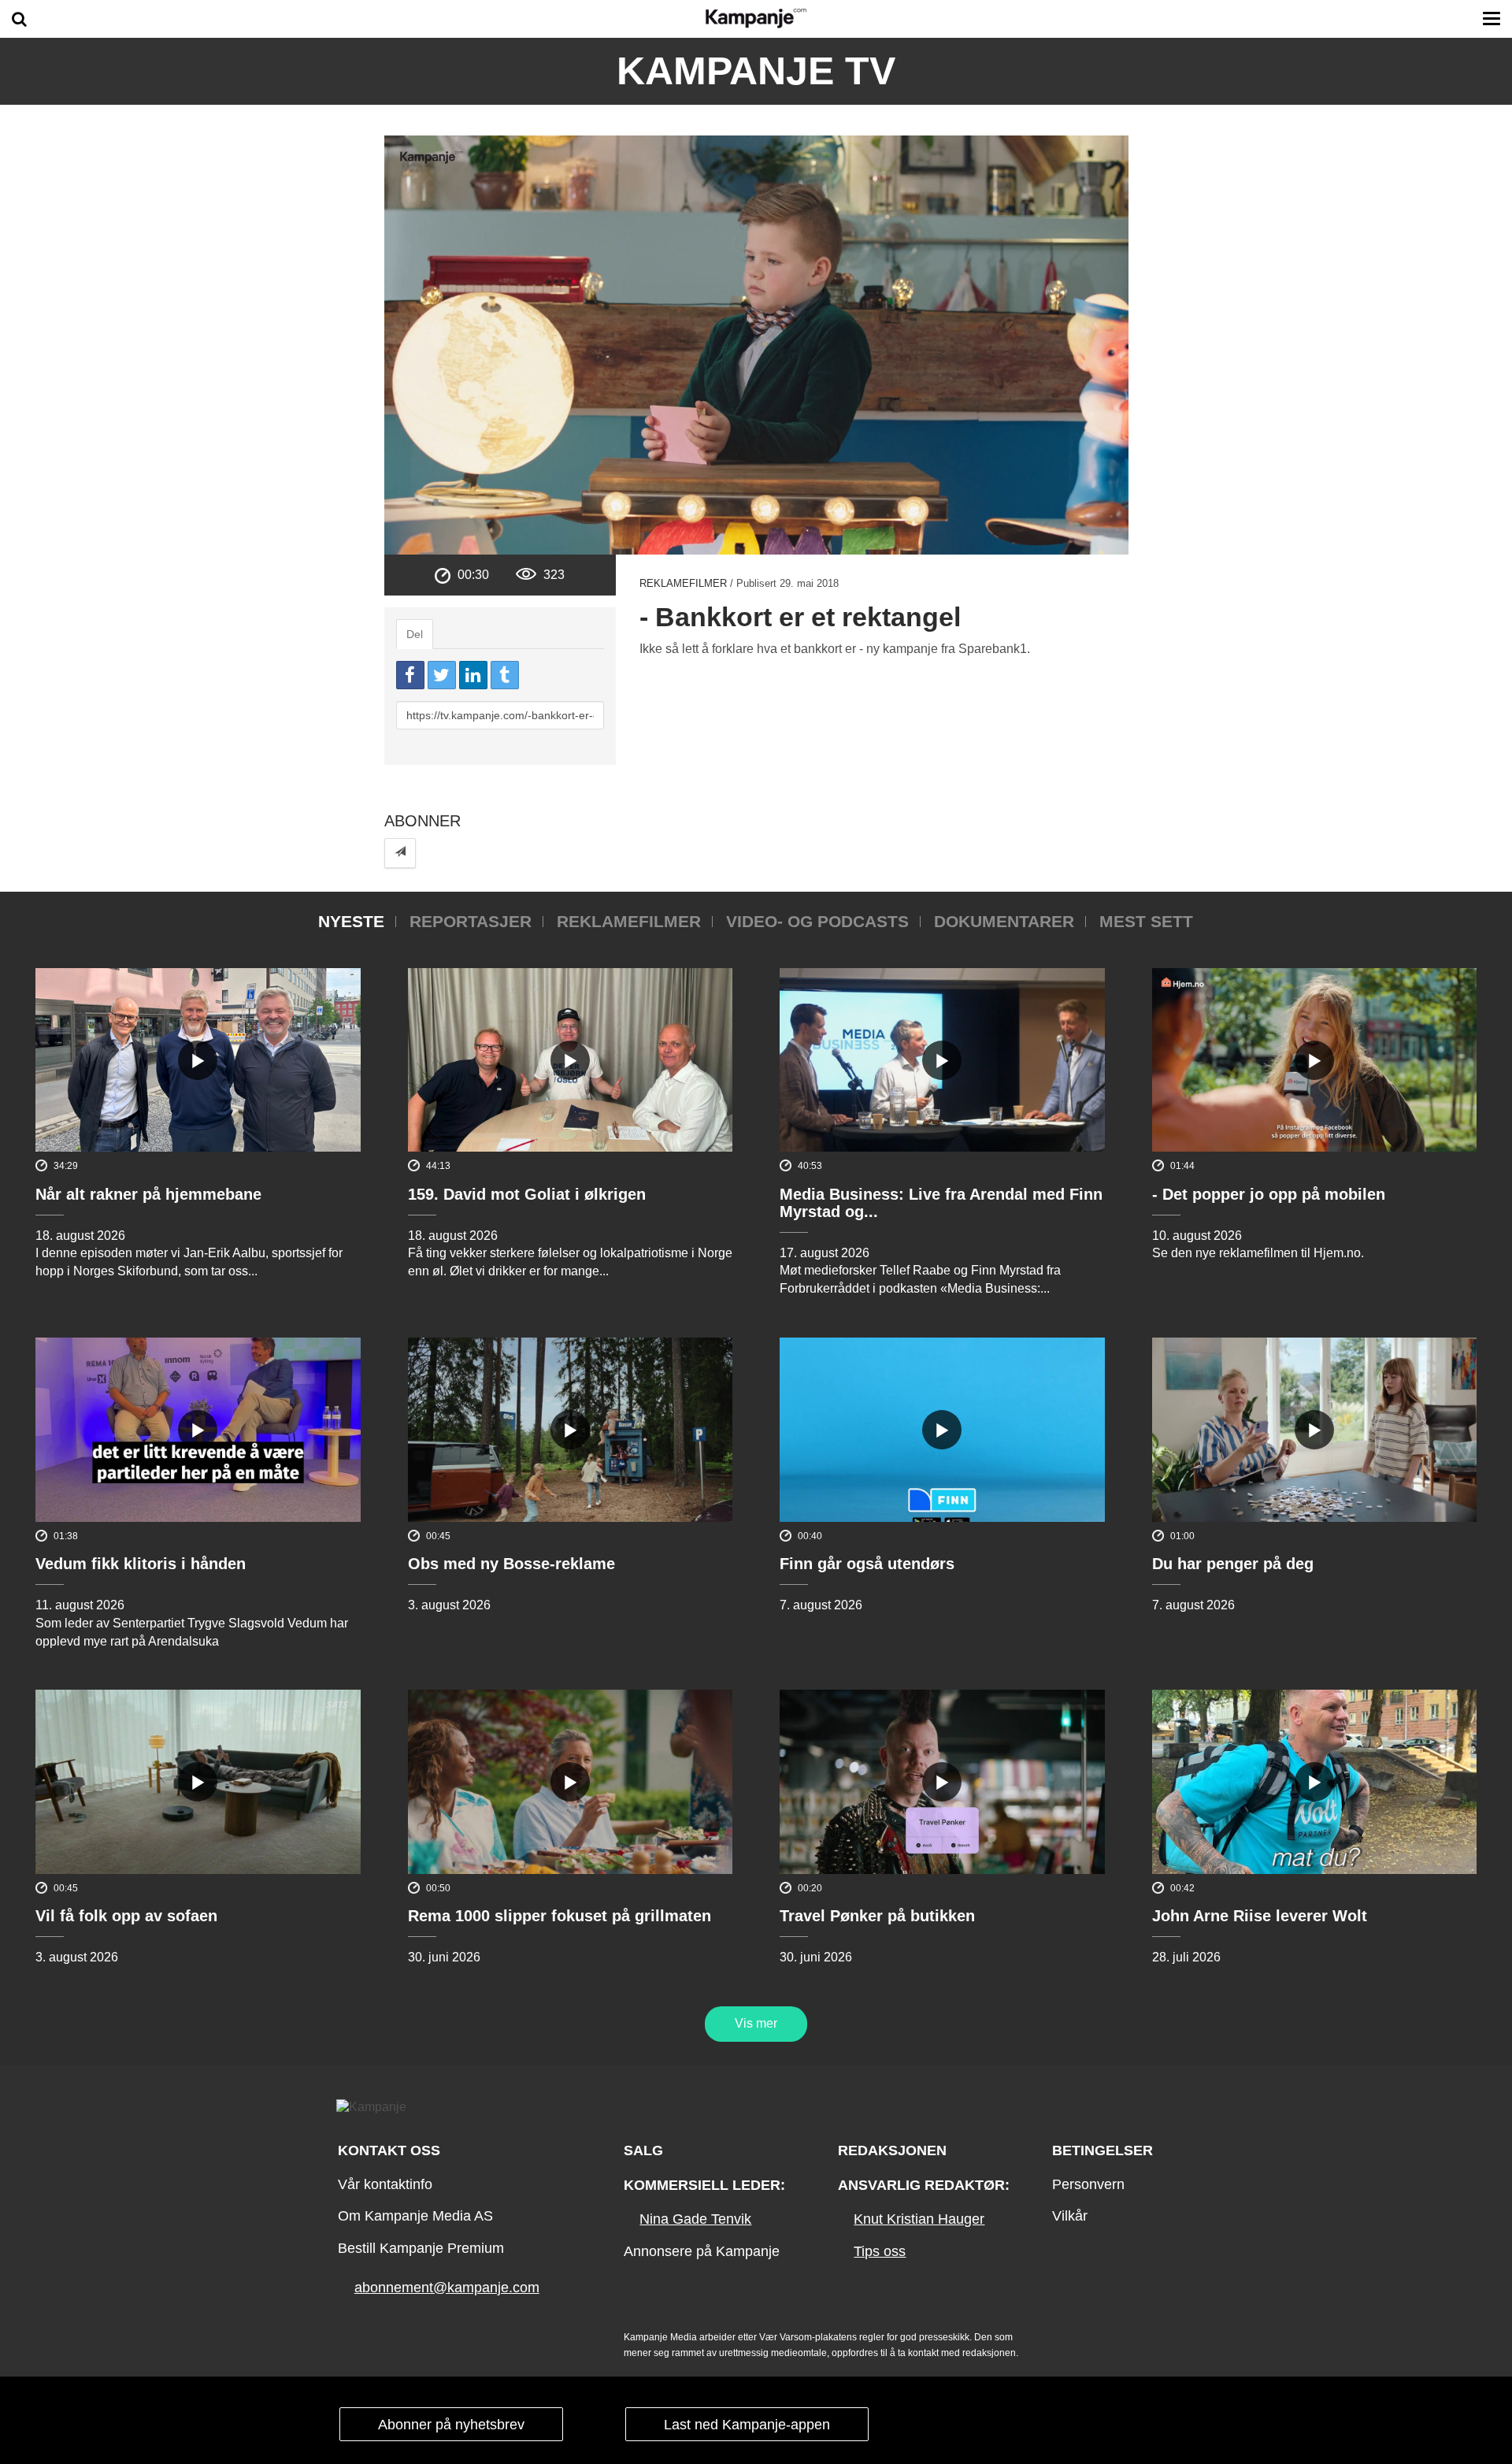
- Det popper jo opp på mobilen (1269, 1194)
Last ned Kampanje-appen (747, 2425)
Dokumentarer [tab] (1004, 921)
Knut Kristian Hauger (919, 2219)
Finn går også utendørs (867, 1564)
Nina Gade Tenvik (695, 2219)
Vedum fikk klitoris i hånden (141, 1564)
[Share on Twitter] (442, 675)
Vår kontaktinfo (385, 2184)
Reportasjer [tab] (471, 921)
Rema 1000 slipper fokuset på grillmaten (560, 1916)
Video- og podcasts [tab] (817, 921)
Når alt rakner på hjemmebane (148, 1194)
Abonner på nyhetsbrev (451, 2425)
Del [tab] (415, 634)
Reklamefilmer (683, 583)
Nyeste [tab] (351, 921)
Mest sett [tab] (1146, 921)
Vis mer (756, 2023)
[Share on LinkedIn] (473, 675)
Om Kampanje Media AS (415, 2216)
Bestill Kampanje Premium (421, 2248)
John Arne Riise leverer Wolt (1260, 1916)
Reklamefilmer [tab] (629, 921)
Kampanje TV (756, 71)
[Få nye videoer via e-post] (400, 853)
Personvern (1088, 2184)
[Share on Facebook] (410, 675)
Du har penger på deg (1233, 1564)
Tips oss (880, 2251)
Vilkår (1070, 2216)
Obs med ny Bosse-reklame (511, 1564)
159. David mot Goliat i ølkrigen (527, 1194)
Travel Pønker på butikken (877, 1916)
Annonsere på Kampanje (702, 2251)
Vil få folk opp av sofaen (126, 1916)
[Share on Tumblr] (505, 675)
